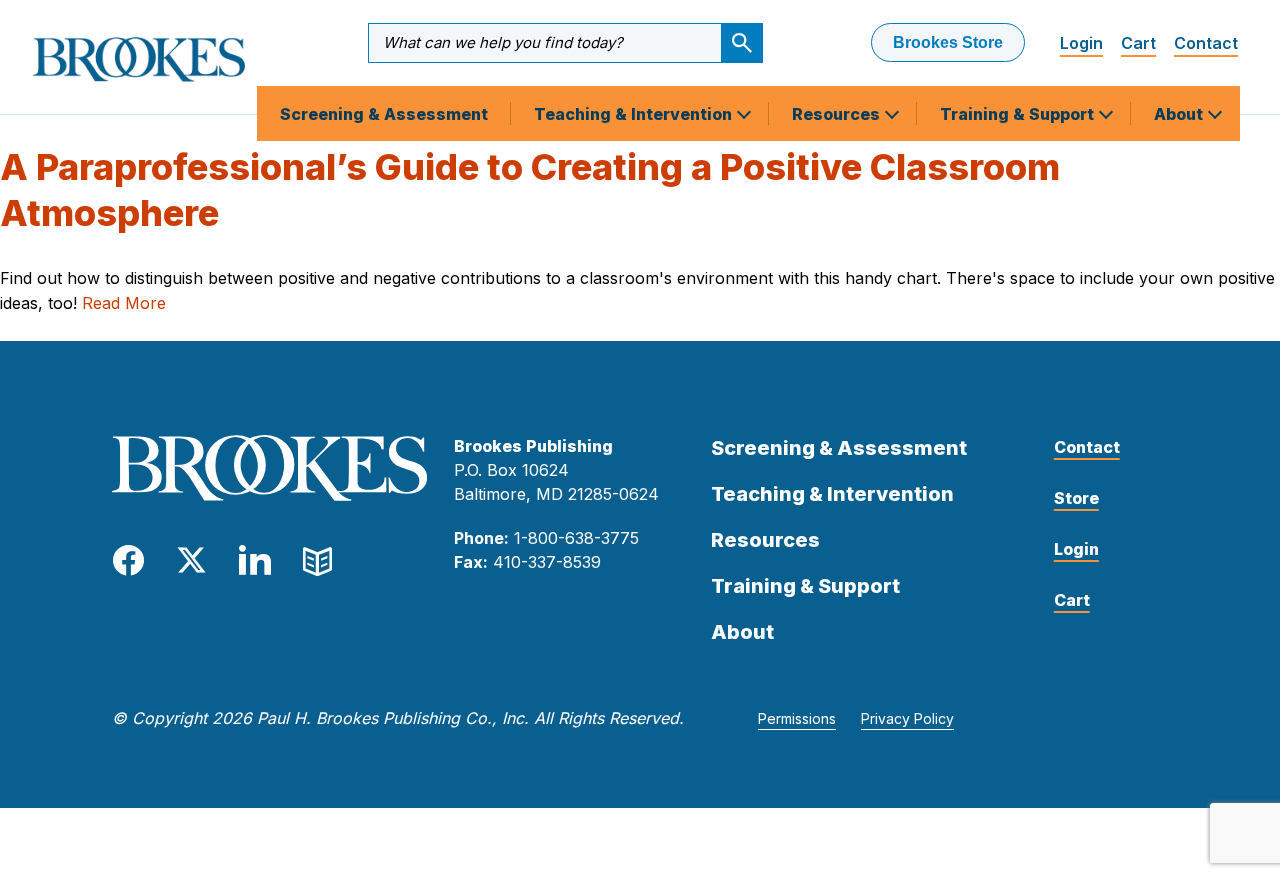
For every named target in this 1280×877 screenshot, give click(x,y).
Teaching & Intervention (635, 114)
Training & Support (1019, 114)
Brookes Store (948, 42)
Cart (1138, 43)
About (1180, 114)
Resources (838, 114)
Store (1076, 498)
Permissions (797, 718)
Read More (124, 303)
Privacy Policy (907, 718)
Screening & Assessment (384, 114)
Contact (1206, 43)
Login (1081, 43)
